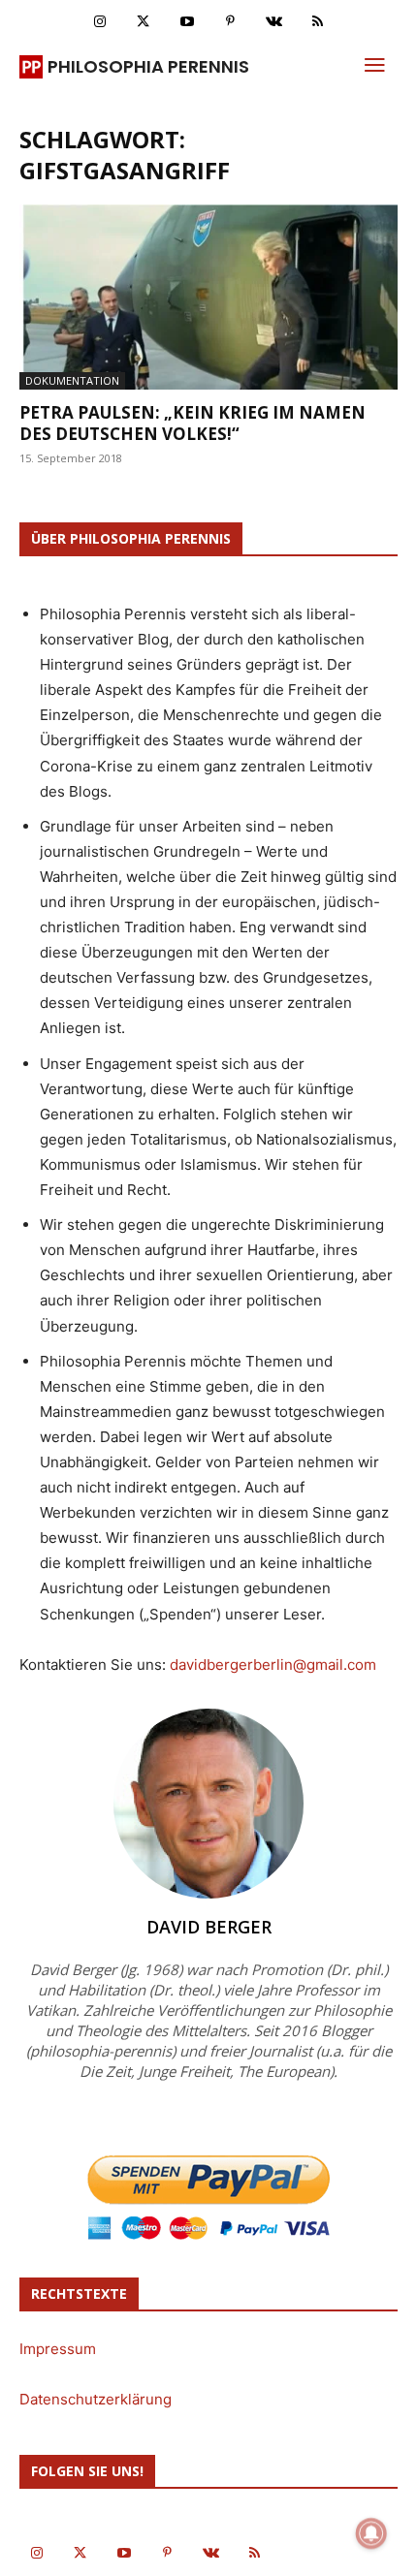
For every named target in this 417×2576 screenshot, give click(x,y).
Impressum (58, 2349)
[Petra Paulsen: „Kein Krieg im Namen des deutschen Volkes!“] (208, 297)
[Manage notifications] (371, 2533)
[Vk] (274, 22)
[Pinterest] (230, 22)
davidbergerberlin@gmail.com (273, 1665)
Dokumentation (72, 380)
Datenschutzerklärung (96, 2399)
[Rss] (318, 22)
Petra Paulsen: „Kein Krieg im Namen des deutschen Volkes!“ (192, 423)
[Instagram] (99, 22)
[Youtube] (187, 22)
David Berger (209, 1927)
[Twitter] (143, 22)
